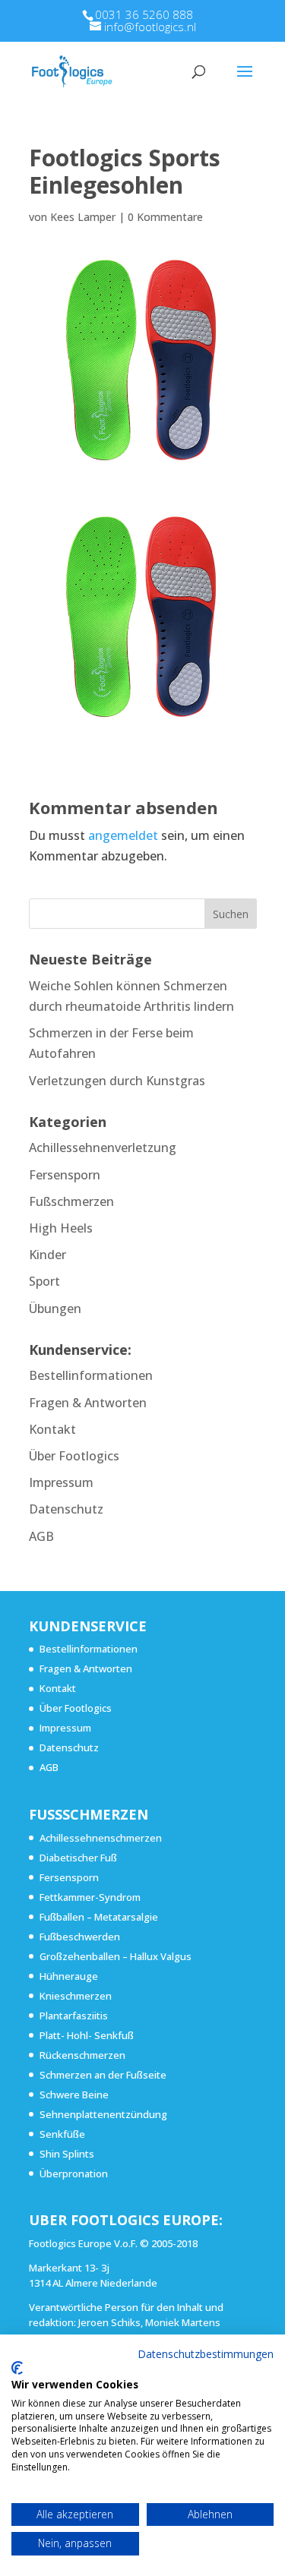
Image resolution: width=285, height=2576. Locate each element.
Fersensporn (65, 1175)
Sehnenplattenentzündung (103, 2114)
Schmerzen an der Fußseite (103, 2075)
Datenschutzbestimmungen (206, 2354)
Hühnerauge (69, 1976)
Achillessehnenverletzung (103, 1148)
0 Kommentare (165, 217)
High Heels (61, 1228)
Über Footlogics (74, 1456)
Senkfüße (62, 2134)
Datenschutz (66, 1509)
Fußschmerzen (71, 1201)
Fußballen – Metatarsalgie (99, 1917)
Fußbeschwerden (80, 1937)
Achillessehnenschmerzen (101, 1838)
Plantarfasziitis (74, 2016)
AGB (41, 1536)
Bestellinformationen (91, 1375)
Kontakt (52, 1429)
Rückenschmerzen (82, 2055)
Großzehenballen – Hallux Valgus (116, 1956)
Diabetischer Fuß (78, 1858)
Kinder (47, 1255)
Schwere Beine (74, 2095)
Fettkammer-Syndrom (90, 1897)
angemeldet (123, 835)
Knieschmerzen (76, 1996)
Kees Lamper (83, 217)
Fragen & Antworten (88, 1403)
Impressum (61, 1482)
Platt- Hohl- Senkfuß (87, 2035)
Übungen (55, 1309)
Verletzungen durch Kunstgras (117, 1081)
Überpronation (74, 2173)
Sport (44, 1281)
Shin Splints (67, 2154)
